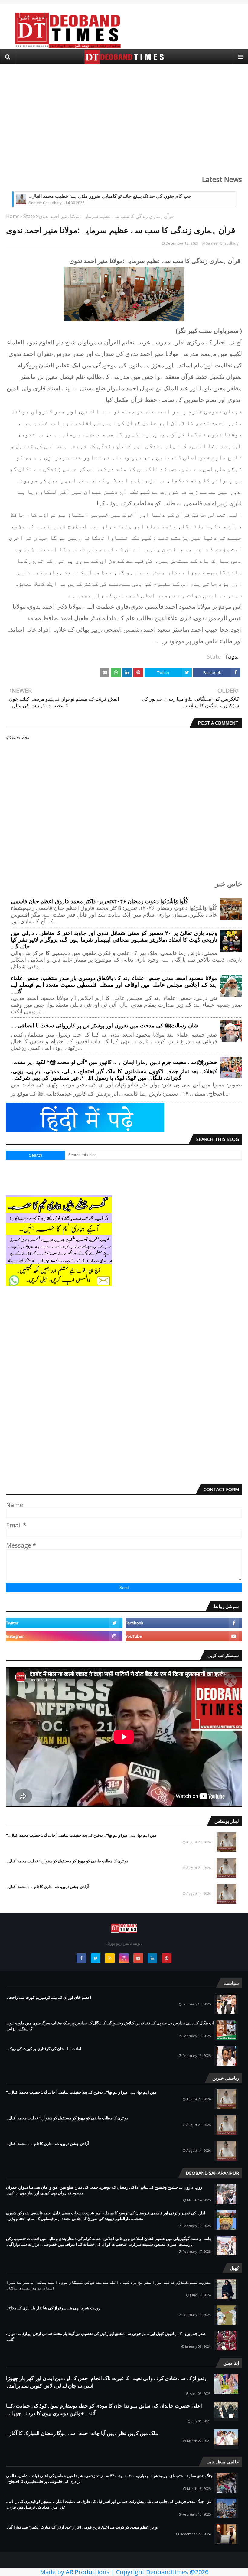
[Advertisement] (124, 116)
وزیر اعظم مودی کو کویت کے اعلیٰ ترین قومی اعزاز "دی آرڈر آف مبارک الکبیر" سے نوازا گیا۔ (82, 2527)
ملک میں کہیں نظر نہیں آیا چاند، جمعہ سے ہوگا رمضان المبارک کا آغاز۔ (82, 2433)
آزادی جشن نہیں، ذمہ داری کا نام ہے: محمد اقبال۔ (47, 1887)
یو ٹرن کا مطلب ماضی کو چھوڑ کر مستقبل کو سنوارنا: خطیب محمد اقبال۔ (67, 1861)
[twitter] (64, 1623)
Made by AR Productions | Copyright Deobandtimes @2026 (124, 2572)
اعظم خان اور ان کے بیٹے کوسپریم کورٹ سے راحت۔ (49, 1997)
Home (13, 216)
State (29, 216)
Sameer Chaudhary (222, 243)
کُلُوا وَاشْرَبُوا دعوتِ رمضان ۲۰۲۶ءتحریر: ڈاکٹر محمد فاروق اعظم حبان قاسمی (100, 901)
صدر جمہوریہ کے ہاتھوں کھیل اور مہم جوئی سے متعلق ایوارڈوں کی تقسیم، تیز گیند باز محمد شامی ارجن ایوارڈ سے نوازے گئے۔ (106, 2337)
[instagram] (64, 1636)
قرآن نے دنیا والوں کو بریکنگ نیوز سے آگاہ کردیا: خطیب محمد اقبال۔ (96, 196)
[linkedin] (152, 1958)
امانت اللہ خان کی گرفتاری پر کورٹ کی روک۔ (44, 2049)
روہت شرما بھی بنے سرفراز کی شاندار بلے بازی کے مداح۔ (53, 2308)
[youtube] (184, 1636)
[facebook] (184, 1623)
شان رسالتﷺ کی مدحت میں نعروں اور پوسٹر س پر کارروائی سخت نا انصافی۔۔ (104, 1026)
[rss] (110, 1958)
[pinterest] (167, 1958)
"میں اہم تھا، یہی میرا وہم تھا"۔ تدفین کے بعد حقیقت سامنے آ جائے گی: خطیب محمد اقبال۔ (81, 1835)
